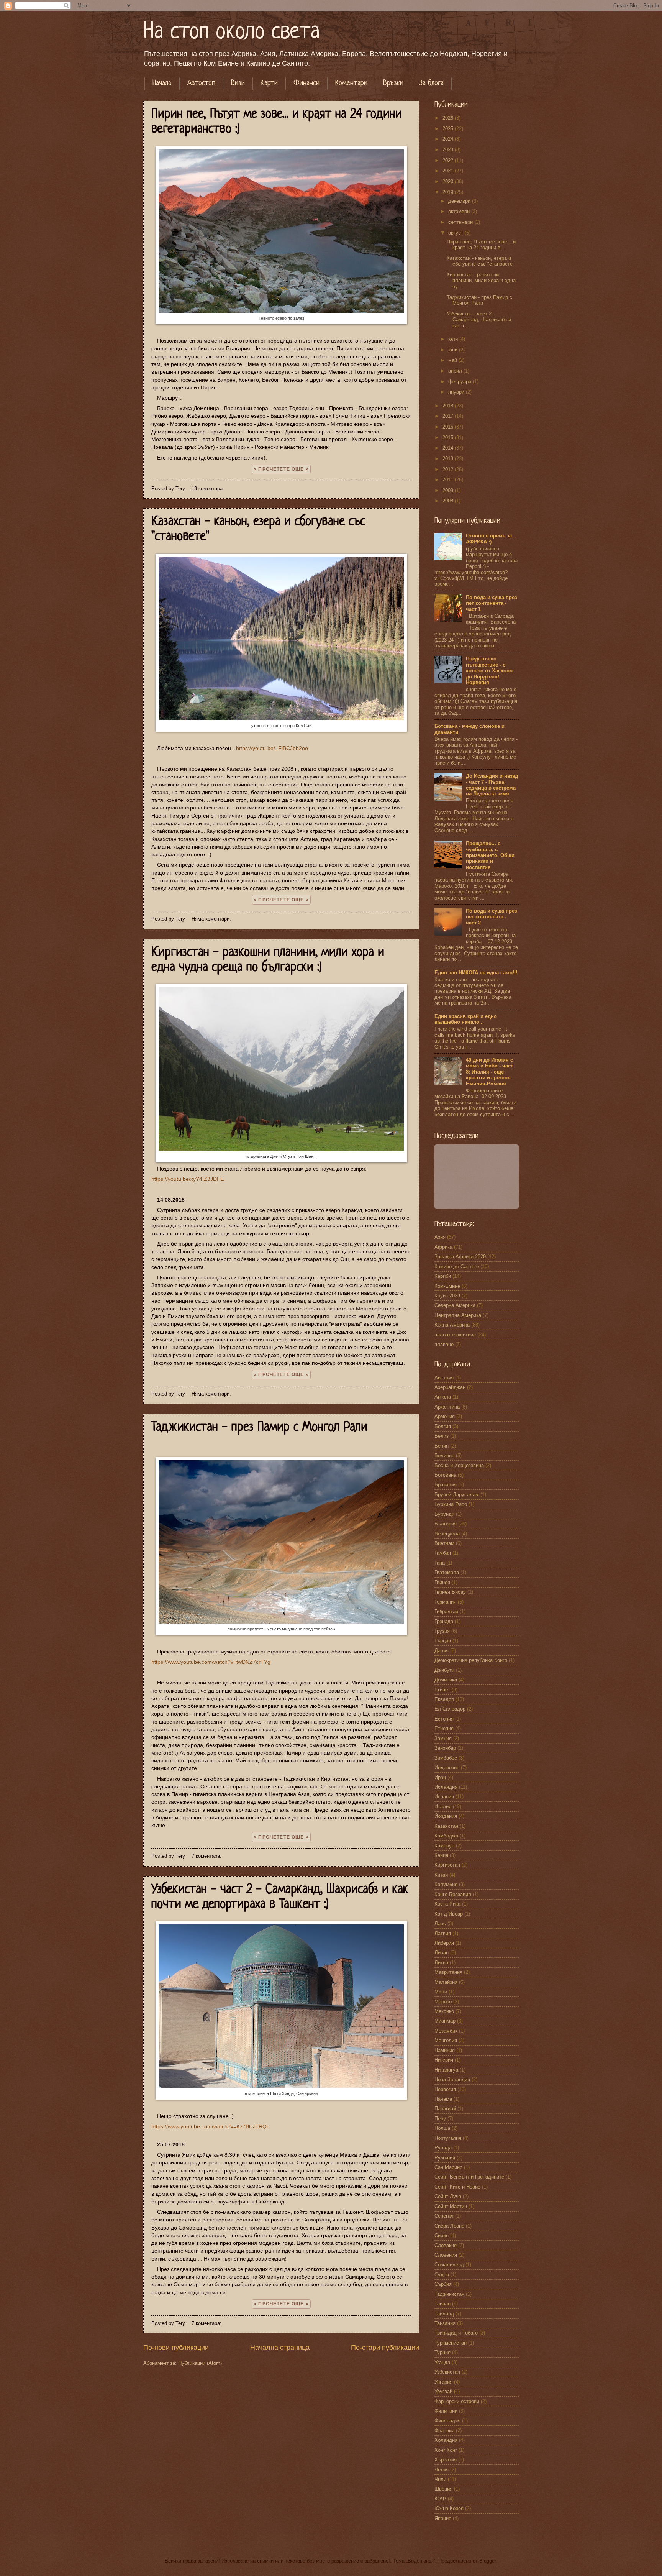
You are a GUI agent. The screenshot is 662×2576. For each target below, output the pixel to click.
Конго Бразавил (453, 1894)
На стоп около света (232, 32)
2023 (449, 150)
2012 (449, 469)
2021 (449, 171)
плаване (444, 1344)
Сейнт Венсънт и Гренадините (469, 2177)
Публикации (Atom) (200, 2363)
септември (461, 222)
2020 (449, 181)
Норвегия (445, 2089)
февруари (460, 382)
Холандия (446, 2440)
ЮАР (440, 2499)
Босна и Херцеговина (459, 1465)
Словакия (446, 2245)
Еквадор (444, 1699)
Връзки (393, 83)
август (456, 233)
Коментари (351, 83)
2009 (449, 490)
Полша (442, 2128)
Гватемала (447, 1572)
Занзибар (445, 1748)
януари (457, 392)
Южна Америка (452, 1325)
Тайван (442, 2304)
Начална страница (280, 2348)
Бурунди (444, 1514)
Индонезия (447, 1767)
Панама (443, 2099)
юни (454, 350)
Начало (162, 83)
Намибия (445, 2050)
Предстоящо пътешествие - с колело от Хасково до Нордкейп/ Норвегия (489, 671)
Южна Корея (449, 2508)
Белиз (442, 1436)
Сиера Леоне (449, 2226)
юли (454, 339)
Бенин (442, 1446)
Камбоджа (446, 1836)
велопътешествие (455, 1335)
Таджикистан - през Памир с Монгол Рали (259, 1428)
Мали (441, 1992)
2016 (449, 427)
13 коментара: (209, 488)
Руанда (443, 2148)
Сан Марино (448, 2167)
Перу (440, 2119)
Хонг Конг (446, 2450)
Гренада (444, 1621)
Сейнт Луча (448, 2196)
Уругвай (443, 2391)
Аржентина (447, 1407)
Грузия (442, 1631)
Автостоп (201, 83)
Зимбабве (446, 1758)
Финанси (306, 83)
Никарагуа (446, 2070)
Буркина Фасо (451, 1504)
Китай (441, 1875)
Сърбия (443, 2284)
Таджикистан (449, 2294)
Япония (443, 2518)
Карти (269, 83)
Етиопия (444, 1728)
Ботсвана (445, 1475)
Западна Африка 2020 (460, 1257)
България (446, 1524)
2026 (449, 118)
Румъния (445, 2158)
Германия (445, 1602)
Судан (442, 2275)
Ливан (442, 1953)
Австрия (444, 1378)
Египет (442, 1690)
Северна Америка (455, 1305)
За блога (431, 83)
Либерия (444, 1943)
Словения (446, 2255)
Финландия (447, 2421)
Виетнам (444, 1543)
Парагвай (445, 2109)
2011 (449, 480)
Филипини (446, 2411)
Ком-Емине (447, 1286)
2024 (449, 139)
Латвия (443, 1933)
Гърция (443, 1641)
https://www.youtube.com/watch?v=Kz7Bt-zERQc (210, 2127)
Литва (441, 1963)
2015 (449, 438)
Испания (444, 1797)
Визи (238, 83)
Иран (440, 1777)
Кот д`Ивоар (449, 1914)
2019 (449, 192)
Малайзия (446, 1982)
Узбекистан (447, 2372)
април (456, 371)
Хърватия (446, 2460)
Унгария (443, 2382)
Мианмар (445, 2021)
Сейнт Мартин (451, 2206)
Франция (444, 2431)
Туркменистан (451, 2343)
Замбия (443, 1738)
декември (460, 201)
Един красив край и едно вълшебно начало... (466, 1019)
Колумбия (446, 1884)
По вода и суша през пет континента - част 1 (491, 603)
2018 (449, 406)
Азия (440, 1237)
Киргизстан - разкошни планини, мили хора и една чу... (481, 281)
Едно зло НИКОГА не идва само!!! (476, 973)
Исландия (446, 1787)
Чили (440, 2479)
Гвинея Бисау (450, 1592)
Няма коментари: (212, 919)
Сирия (442, 2235)
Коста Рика (447, 1904)
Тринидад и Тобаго (456, 2333)
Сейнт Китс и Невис (457, 2187)
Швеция (443, 2489)
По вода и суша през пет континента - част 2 (491, 917)
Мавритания (448, 1972)
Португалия (448, 2138)
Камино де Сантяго (457, 1267)
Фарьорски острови (457, 2401)
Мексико (444, 2011)
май (453, 360)
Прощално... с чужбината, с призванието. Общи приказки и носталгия (490, 855)
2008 (449, 501)
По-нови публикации (176, 2348)
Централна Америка (458, 1315)
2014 (449, 448)
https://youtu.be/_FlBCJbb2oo (272, 748)
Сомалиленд (449, 2265)
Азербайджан (450, 1387)
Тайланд (444, 2314)
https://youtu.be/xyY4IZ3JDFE (188, 1179)
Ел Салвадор (450, 1709)
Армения (445, 1416)
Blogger (487, 2561)
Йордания (446, 1816)
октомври (460, 211)
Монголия (446, 2040)
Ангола (443, 1397)
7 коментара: (207, 1856)
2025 (449, 129)
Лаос (440, 1923)
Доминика (446, 1680)
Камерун (444, 1846)
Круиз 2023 (447, 1296)
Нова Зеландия (452, 2079)
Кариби (443, 1276)
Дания (442, 1651)
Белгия (443, 1426)
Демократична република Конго (471, 1660)
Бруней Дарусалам (457, 1495)
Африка (443, 1247)
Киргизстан (447, 1865)
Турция (442, 2352)
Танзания (445, 2323)
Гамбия (443, 1553)
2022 (449, 160)
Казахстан (446, 1826)
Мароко (443, 2002)
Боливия (444, 1455)
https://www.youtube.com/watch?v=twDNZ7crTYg (211, 1662)
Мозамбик (446, 2031)
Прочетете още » (283, 469)
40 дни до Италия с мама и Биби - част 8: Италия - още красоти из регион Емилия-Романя (489, 1072)
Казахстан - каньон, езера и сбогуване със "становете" (481, 261)
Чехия (442, 2470)
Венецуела (447, 1534)
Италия (443, 1807)
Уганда (442, 2362)
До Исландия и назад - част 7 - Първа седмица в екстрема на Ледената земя (492, 785)
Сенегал (444, 2216)
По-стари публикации (385, 2348)
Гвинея (442, 1582)
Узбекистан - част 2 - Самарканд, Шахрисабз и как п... (479, 320)
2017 (449, 416)
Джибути (444, 1670)
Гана (440, 1563)
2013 (449, 459)
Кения (441, 1855)
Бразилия (446, 1485)
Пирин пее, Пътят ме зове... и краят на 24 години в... (481, 245)
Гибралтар (446, 1611)
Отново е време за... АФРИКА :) (491, 539)
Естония (444, 1719)
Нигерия (444, 2060)
